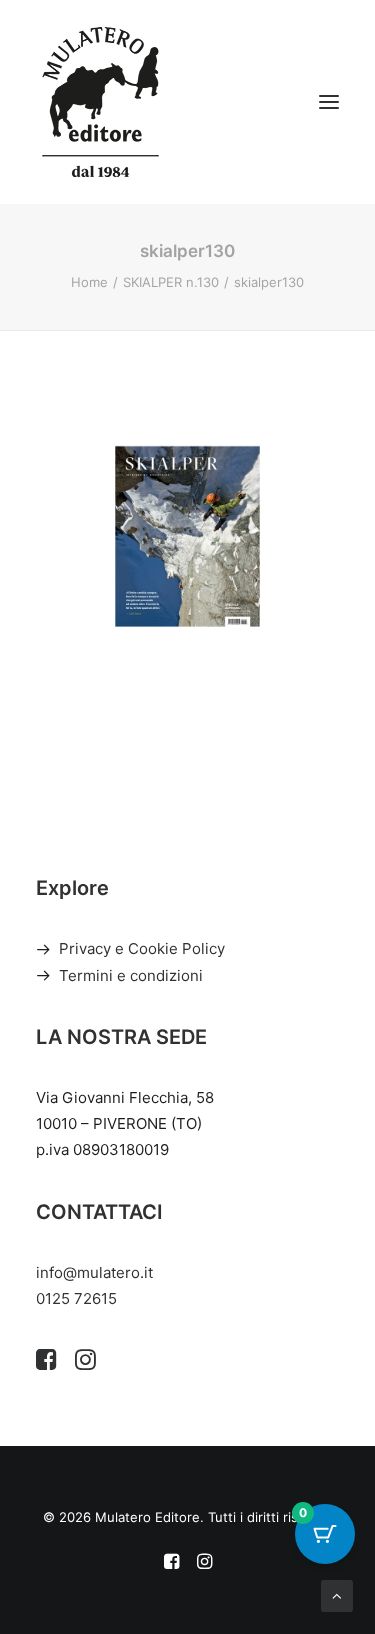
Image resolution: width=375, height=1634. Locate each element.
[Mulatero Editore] (100, 102)
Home (89, 282)
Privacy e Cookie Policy (142, 948)
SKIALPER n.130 (171, 282)
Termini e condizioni (131, 975)
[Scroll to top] (337, 1594)
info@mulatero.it (94, 1272)
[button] (329, 102)
